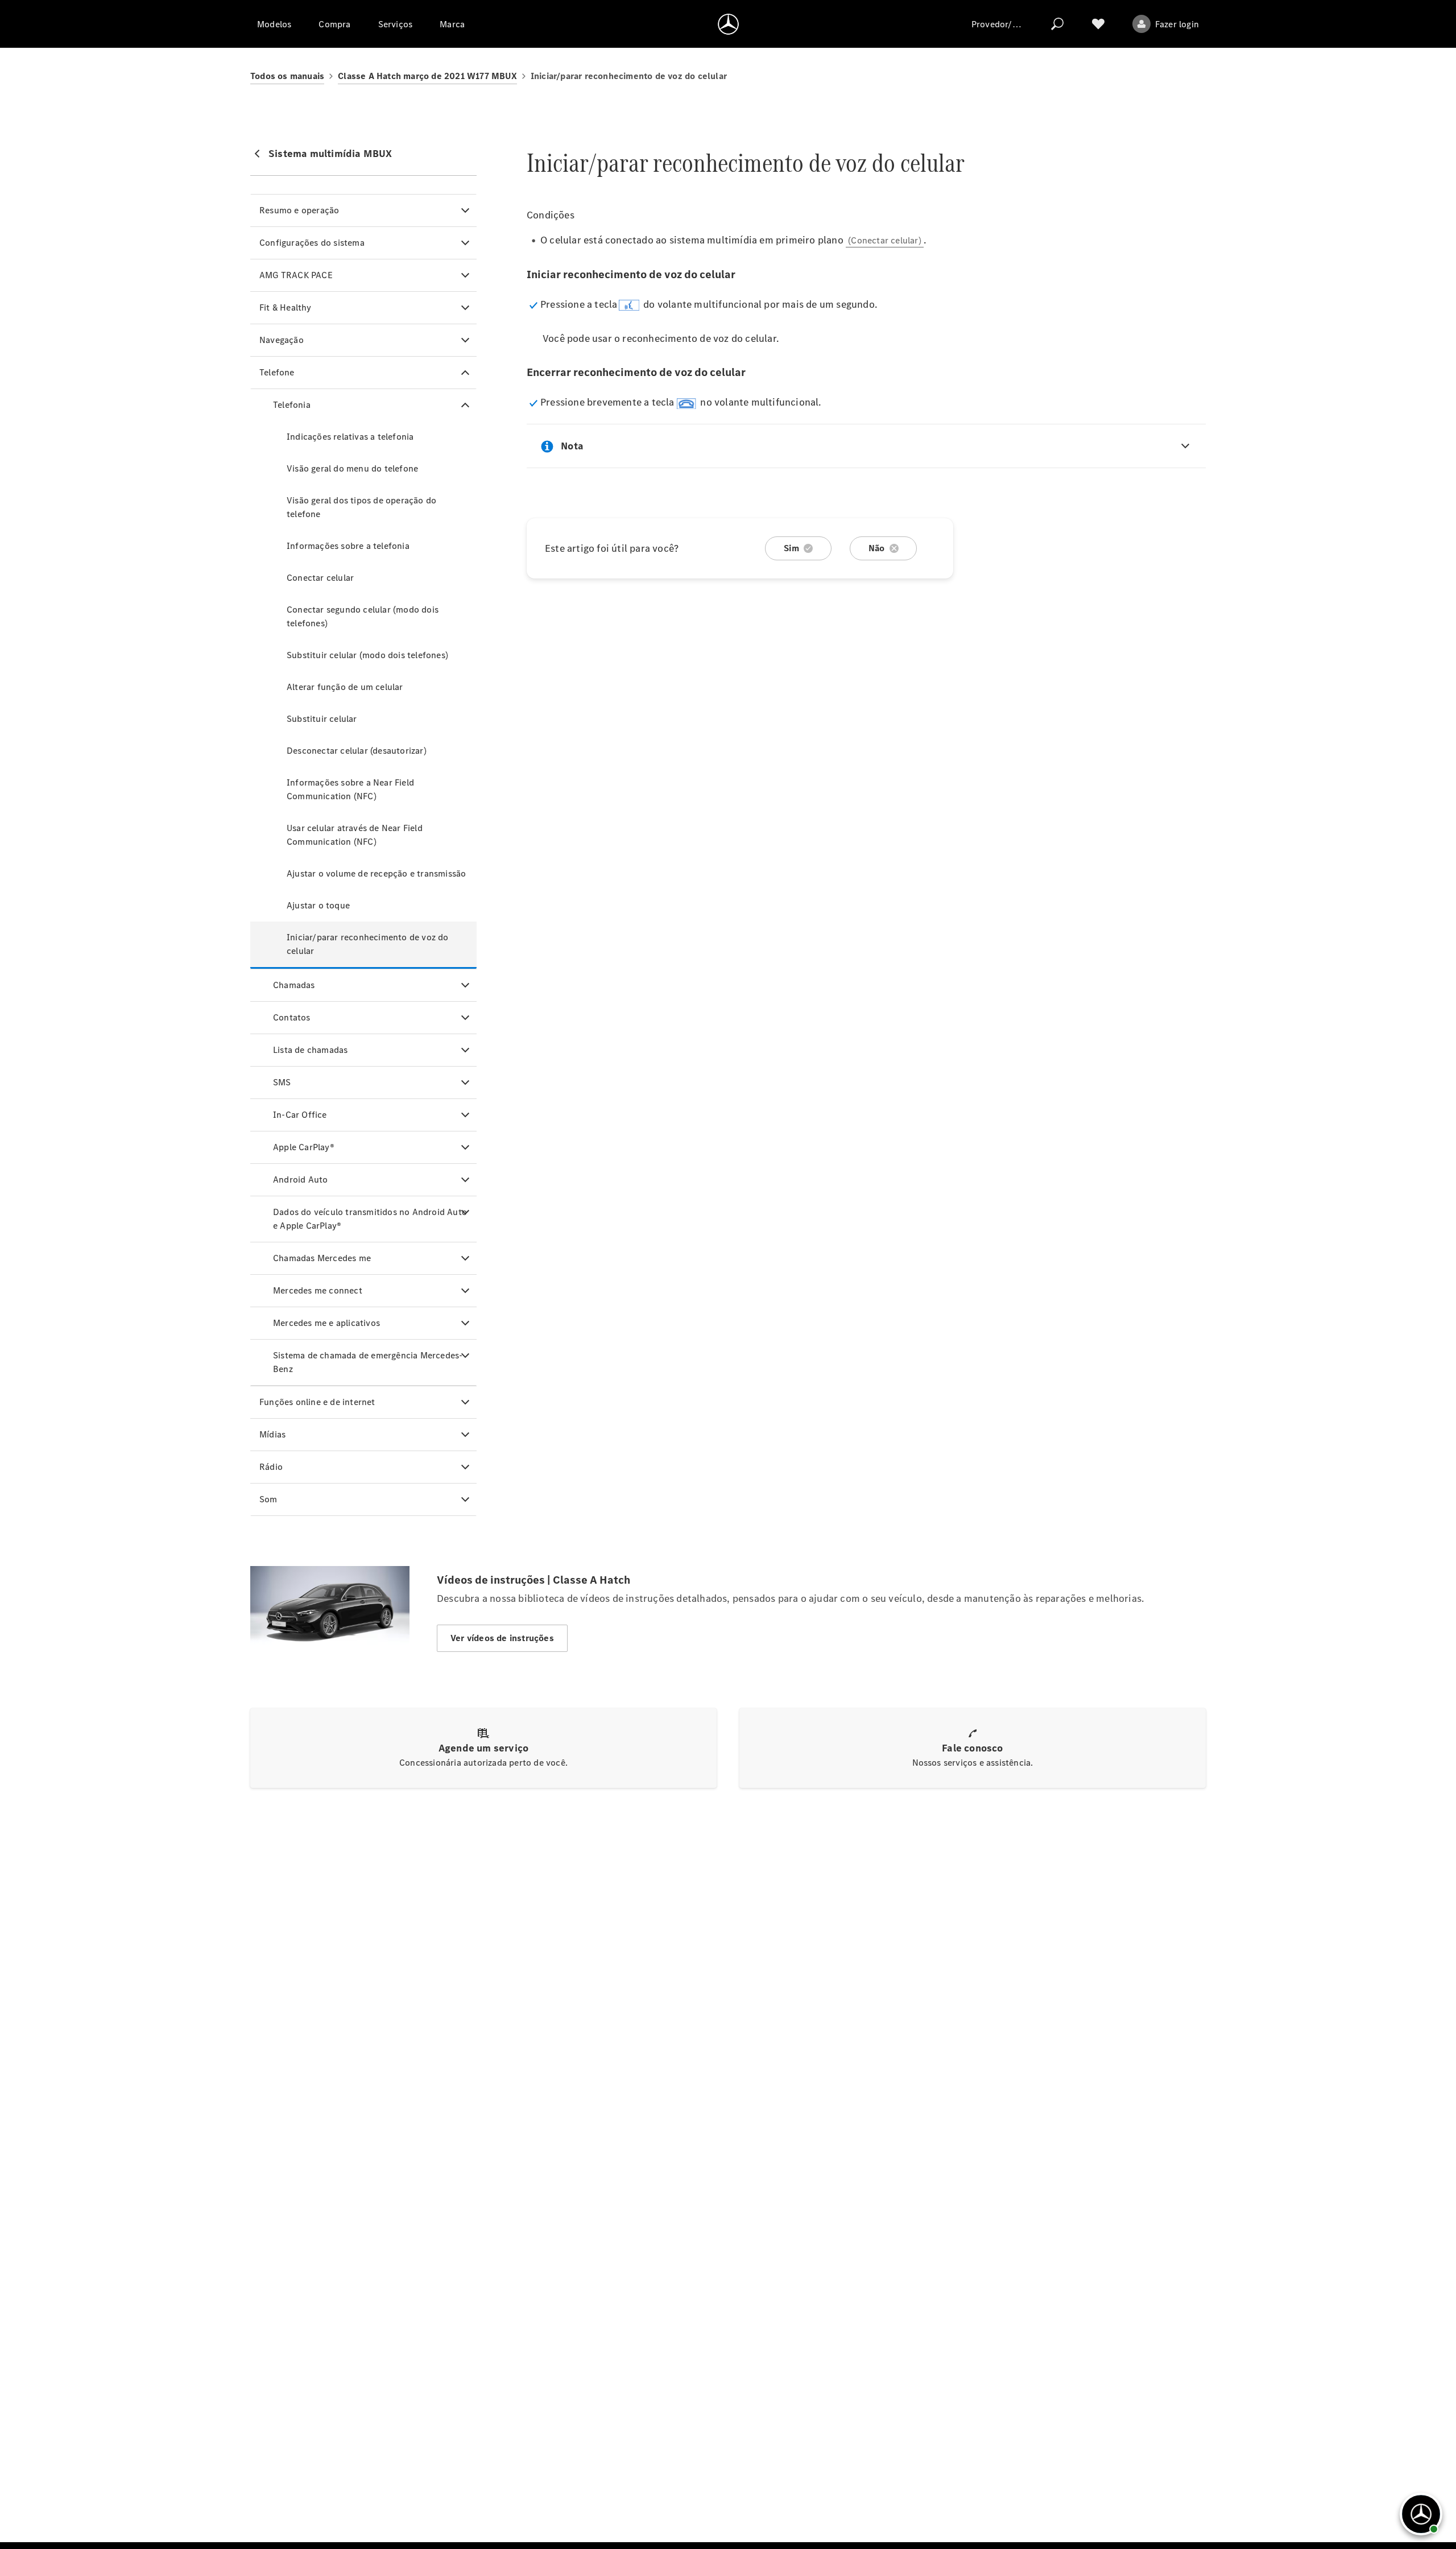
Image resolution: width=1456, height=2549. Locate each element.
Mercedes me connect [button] (318, 1290)
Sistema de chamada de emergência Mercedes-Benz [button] (368, 1362)
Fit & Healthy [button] (286, 307)
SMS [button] (282, 1082)
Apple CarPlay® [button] (304, 1147)
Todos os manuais (287, 76)
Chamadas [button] (294, 985)
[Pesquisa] (1057, 24)
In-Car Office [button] (300, 1115)
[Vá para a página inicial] (728, 24)
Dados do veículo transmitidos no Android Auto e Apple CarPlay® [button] (370, 1219)
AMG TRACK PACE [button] (296, 275)
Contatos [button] (292, 1017)
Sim (791, 548)
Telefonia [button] (292, 405)
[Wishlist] (1098, 24)
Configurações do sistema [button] (312, 243)
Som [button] (268, 1499)
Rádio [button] (271, 1467)
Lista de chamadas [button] (310, 1050)
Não (877, 548)
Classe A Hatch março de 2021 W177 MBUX (427, 76)
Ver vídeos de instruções (502, 1638)
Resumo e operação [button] (299, 210)
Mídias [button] (272, 1434)
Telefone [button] (277, 372)
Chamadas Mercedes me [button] (322, 1258)
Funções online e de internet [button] (317, 1402)
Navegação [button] (282, 340)
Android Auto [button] (300, 1180)
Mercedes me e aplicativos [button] (326, 1323)
